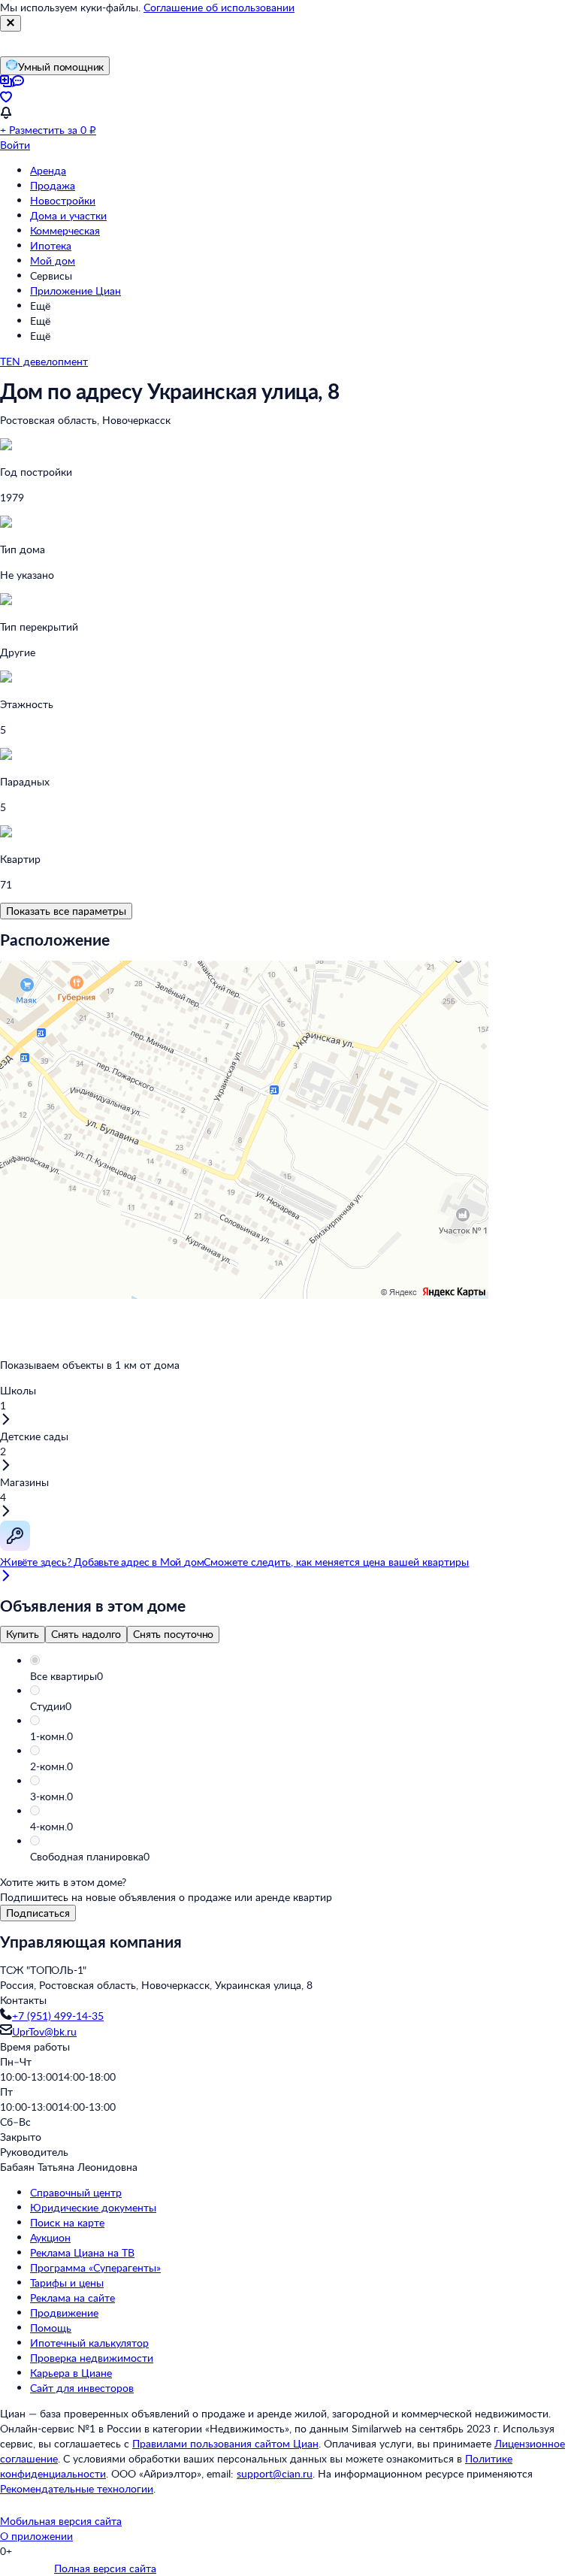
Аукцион (50, 2237)
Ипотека (51, 245)
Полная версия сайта (105, 2568)
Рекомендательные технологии (77, 2488)
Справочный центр (76, 2192)
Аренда (48, 170)
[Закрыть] (11, 23)
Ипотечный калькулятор (89, 2343)
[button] (304, 1676)
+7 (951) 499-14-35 (58, 2016)
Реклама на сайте (73, 2298)
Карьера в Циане (71, 2373)
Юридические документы (93, 2207)
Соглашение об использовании (219, 7)
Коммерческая (65, 230)
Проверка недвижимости (92, 2358)
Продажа (53, 185)
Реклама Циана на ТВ (82, 2252)
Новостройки (63, 200)
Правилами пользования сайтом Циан (225, 2443)
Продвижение (64, 2313)
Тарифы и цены (67, 2282)
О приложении (36, 2536)
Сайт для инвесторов (82, 2388)
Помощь (51, 2328)
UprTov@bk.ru (44, 2031)
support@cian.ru (275, 2473)
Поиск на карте (67, 2222)
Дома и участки (68, 215)
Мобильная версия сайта (61, 2521)
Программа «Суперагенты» (95, 2267)
